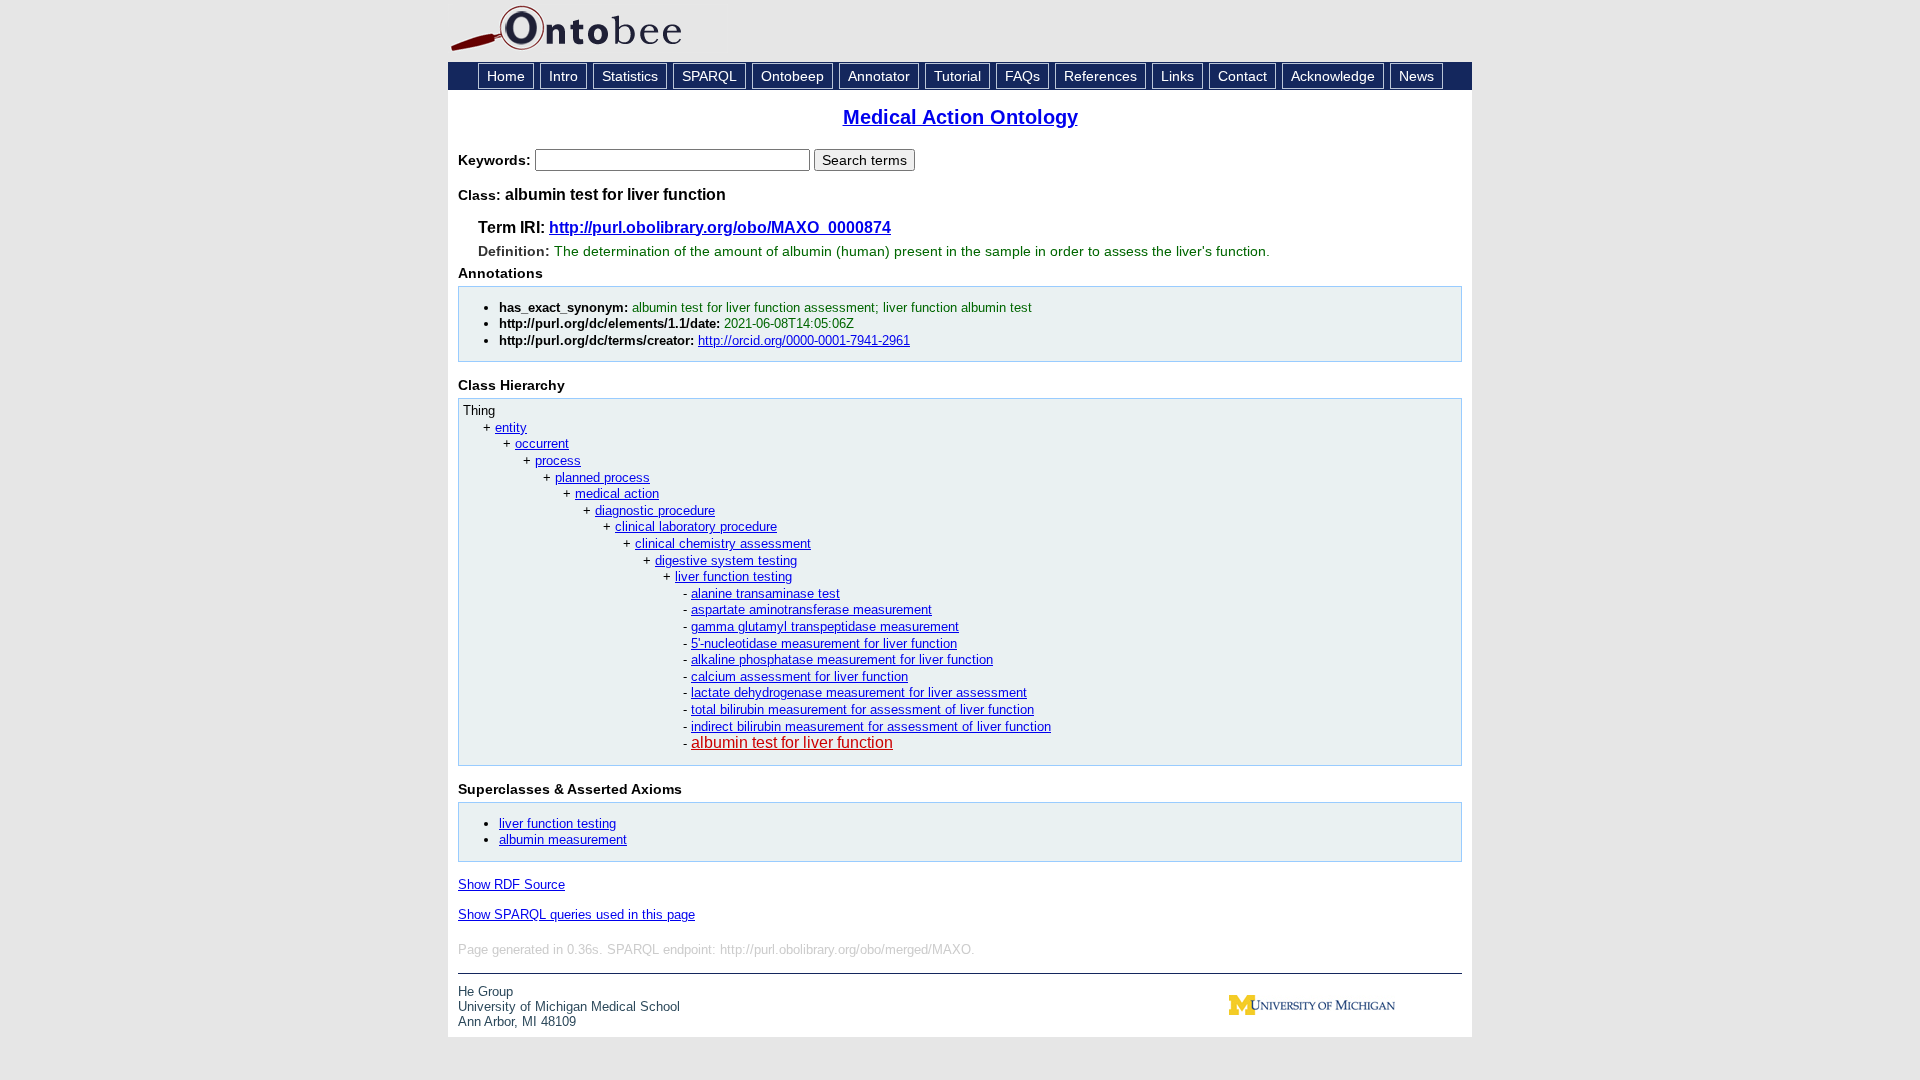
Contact (1242, 76)
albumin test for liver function (792, 742)
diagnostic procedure (655, 510)
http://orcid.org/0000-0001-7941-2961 (804, 340)
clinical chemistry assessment (723, 543)
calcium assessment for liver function (799, 676)
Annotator (879, 76)
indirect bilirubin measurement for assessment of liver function (871, 726)
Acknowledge (1333, 76)
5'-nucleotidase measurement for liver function (824, 643)
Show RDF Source (511, 884)
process (558, 460)
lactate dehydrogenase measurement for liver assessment (859, 692)
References (1100, 76)
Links (1177, 76)
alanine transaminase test (765, 593)
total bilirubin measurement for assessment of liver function (862, 709)
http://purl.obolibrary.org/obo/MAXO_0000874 (720, 227)
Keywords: (496, 160)
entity (511, 427)
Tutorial (957, 76)
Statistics (630, 76)
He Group (485, 991)
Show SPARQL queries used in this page (576, 914)
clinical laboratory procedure (696, 526)
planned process (602, 477)
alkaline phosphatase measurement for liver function (842, 659)
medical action (617, 493)
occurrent (542, 443)
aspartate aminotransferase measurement (811, 609)
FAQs (1022, 76)
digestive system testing (726, 560)
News (1416, 76)
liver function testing (733, 576)
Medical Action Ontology (960, 117)
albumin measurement (563, 839)
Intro (563, 76)
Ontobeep (792, 76)
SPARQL (709, 76)
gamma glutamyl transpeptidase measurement (825, 626)
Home (506, 76)
